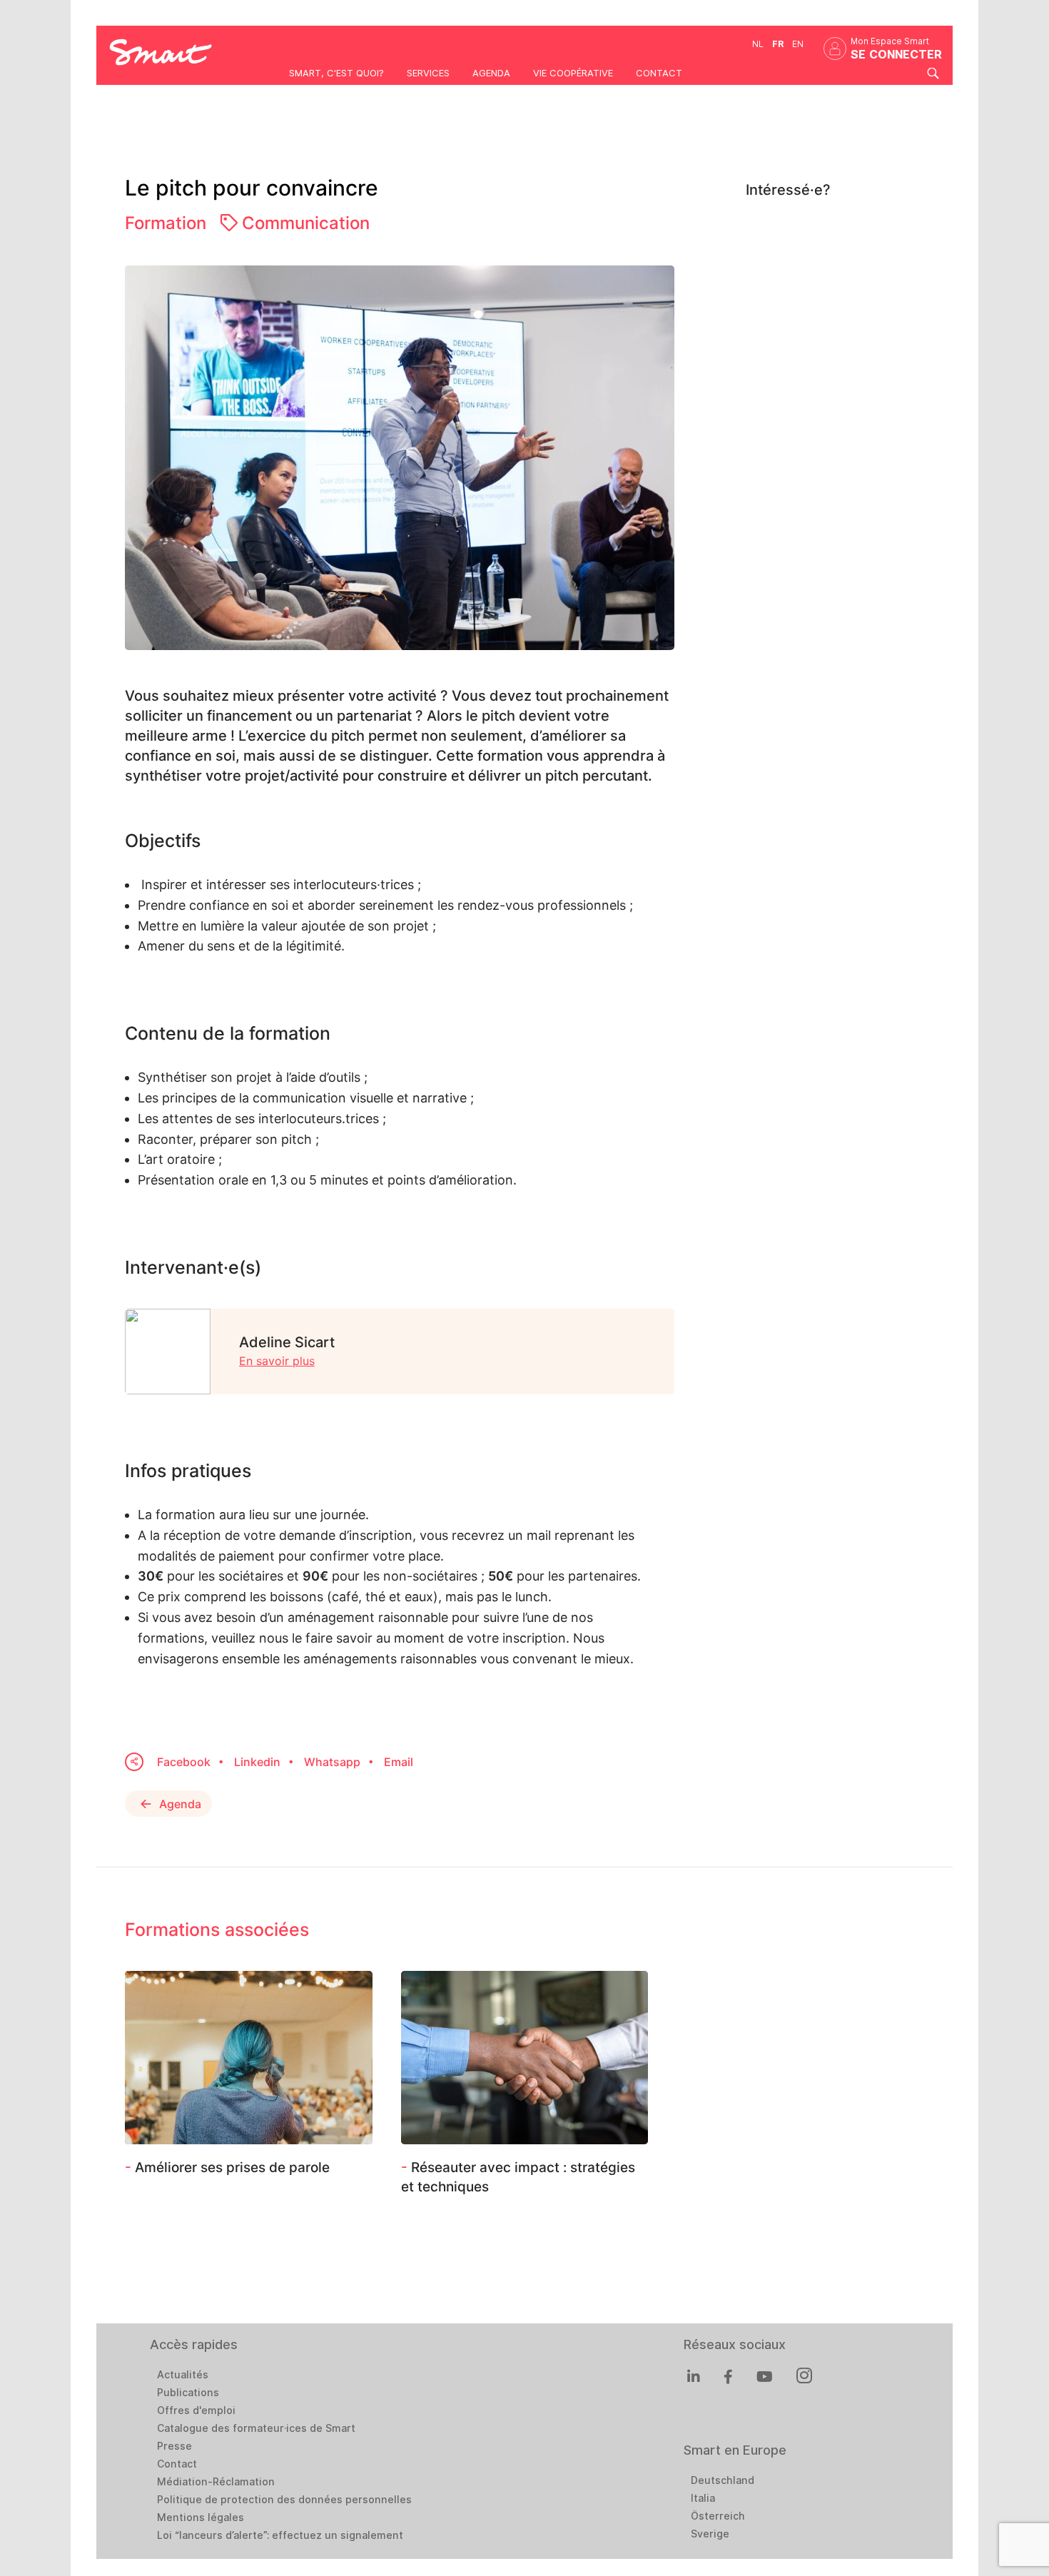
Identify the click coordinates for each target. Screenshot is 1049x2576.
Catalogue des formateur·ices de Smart (256, 2428)
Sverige (710, 2534)
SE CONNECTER (896, 55)
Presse (174, 2446)
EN (798, 44)
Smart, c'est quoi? (336, 73)
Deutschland (723, 2480)
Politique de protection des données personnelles (284, 2500)
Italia (703, 2498)
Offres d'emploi (196, 2410)
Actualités (183, 2375)
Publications (188, 2393)
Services (428, 73)
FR (778, 44)
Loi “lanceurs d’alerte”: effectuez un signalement (280, 2535)
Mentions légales (201, 2517)
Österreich (718, 2516)
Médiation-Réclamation (216, 2482)
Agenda (491, 73)
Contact (659, 73)
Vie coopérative (573, 73)
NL (758, 44)
